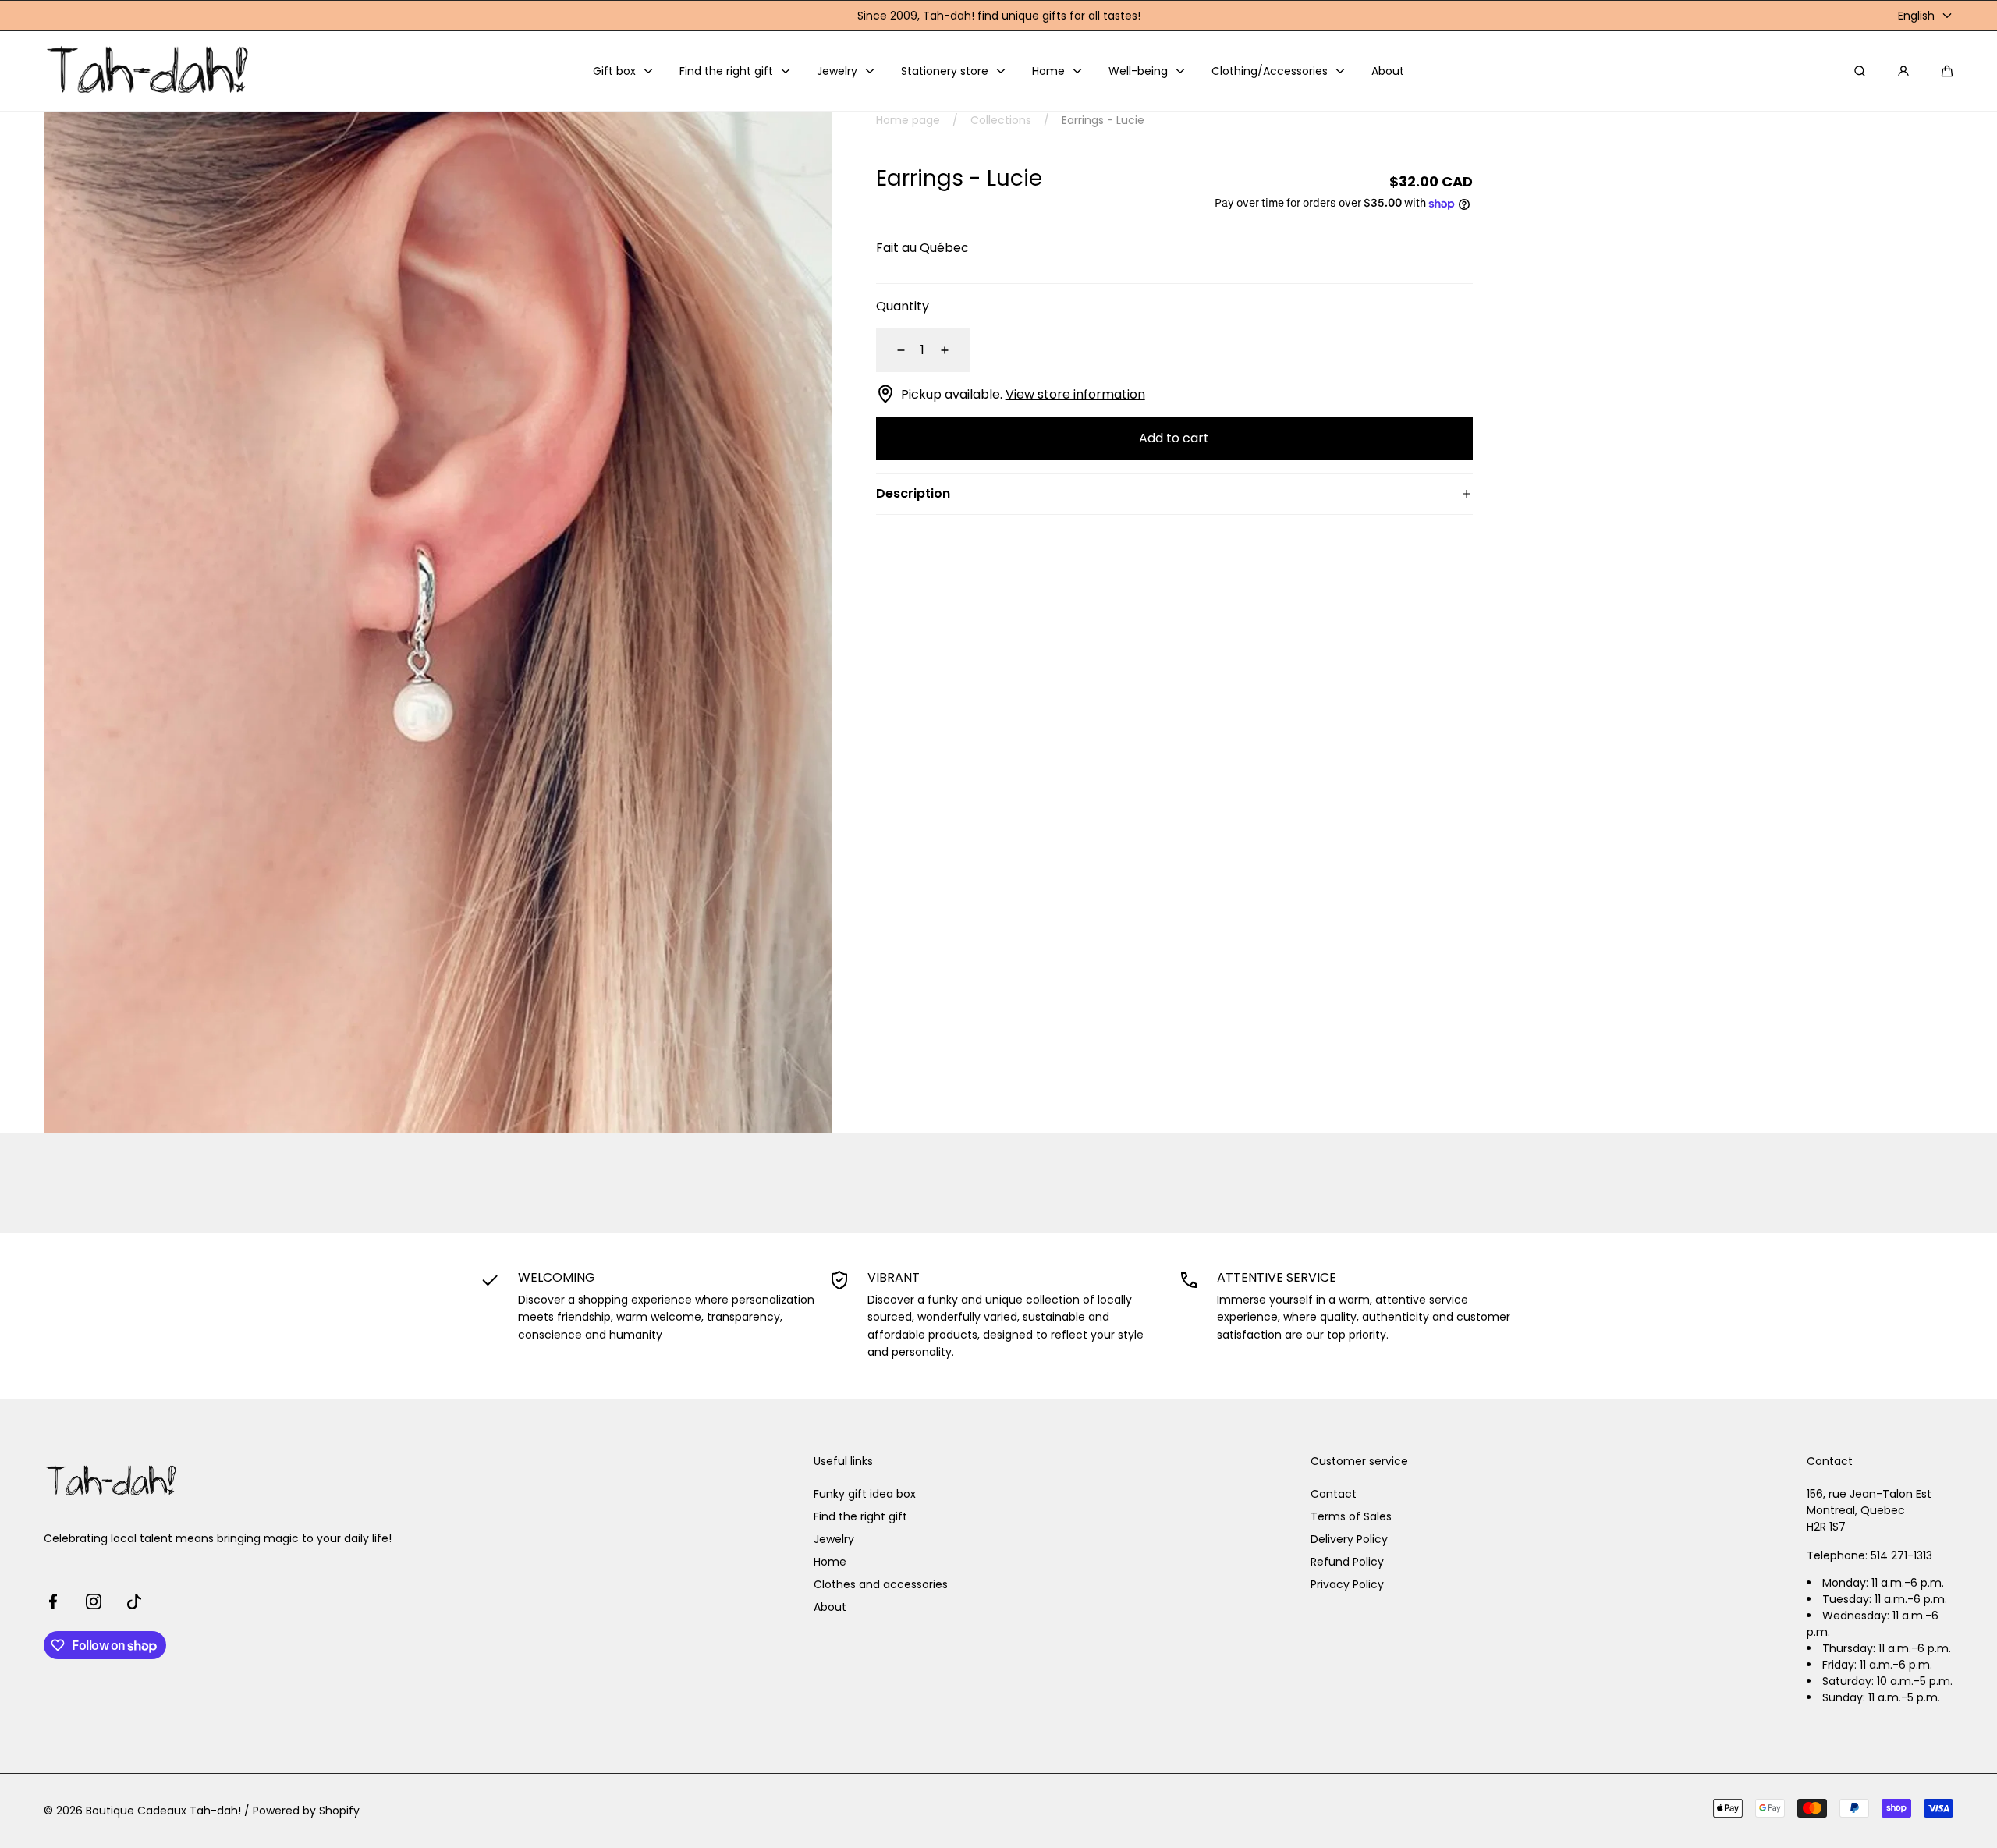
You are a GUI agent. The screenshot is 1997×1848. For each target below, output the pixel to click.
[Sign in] (1903, 71)
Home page (908, 120)
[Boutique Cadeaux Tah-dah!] (149, 71)
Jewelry (834, 1539)
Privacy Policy (1347, 1584)
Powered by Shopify (306, 1811)
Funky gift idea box (865, 1494)
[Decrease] (892, 350)
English (1916, 16)
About (830, 1607)
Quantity (903, 306)
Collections (1001, 120)
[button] (1947, 71)
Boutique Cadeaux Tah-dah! (163, 1811)
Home (830, 1562)
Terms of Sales (1351, 1516)
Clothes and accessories (881, 1584)
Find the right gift (860, 1516)
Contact (1334, 1494)
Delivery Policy (1349, 1539)
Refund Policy (1347, 1562)
